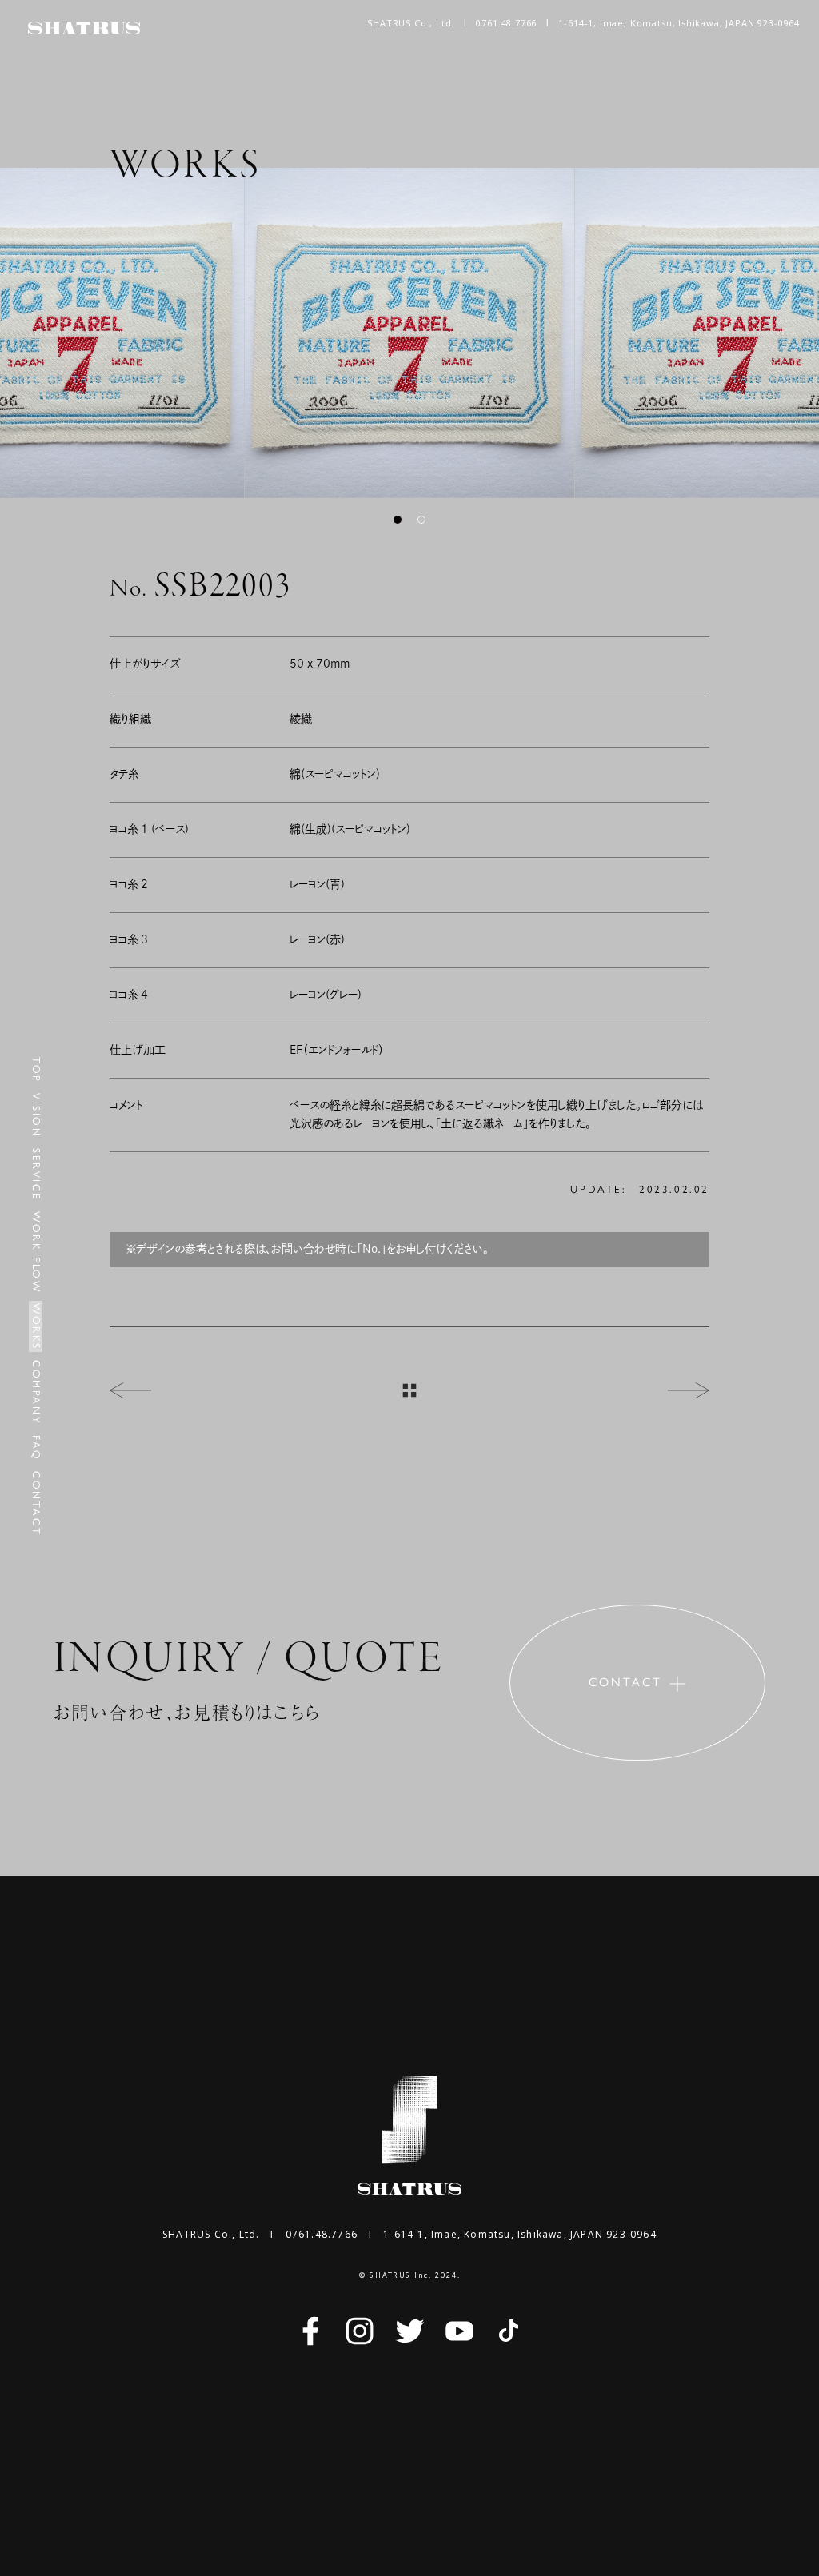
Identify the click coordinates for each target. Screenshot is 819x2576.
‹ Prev (130, 1390)
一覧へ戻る (409, 1390)
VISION (36, 1116)
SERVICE (36, 1174)
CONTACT (36, 1503)
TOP (36, 1070)
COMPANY (36, 1392)
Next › (689, 1390)
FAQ (36, 1448)
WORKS (36, 1327)
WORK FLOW (36, 1252)
